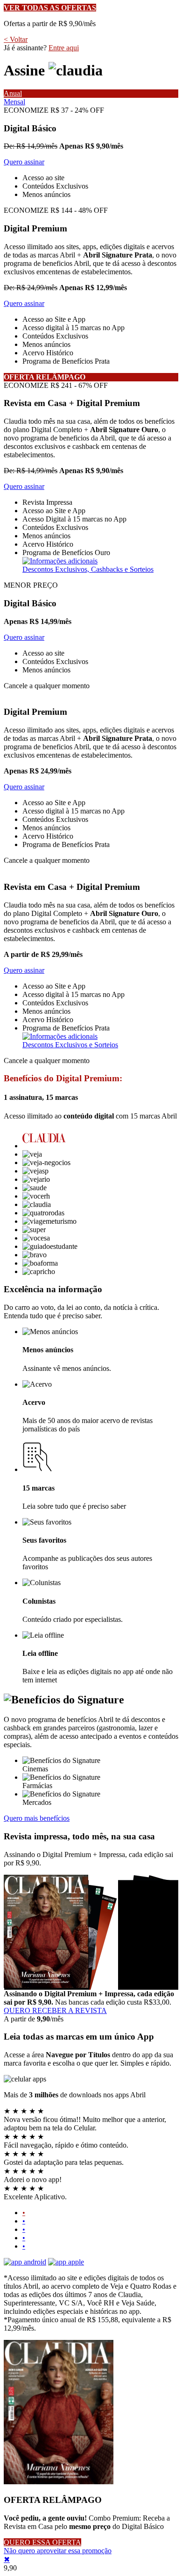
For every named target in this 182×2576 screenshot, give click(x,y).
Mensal (14, 102)
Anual (13, 93)
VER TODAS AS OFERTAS (50, 8)
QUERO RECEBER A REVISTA (55, 2010)
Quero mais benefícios (37, 1818)
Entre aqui (64, 48)
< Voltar (16, 39)
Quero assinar (24, 162)
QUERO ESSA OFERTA (42, 2542)
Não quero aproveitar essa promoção (58, 2551)
